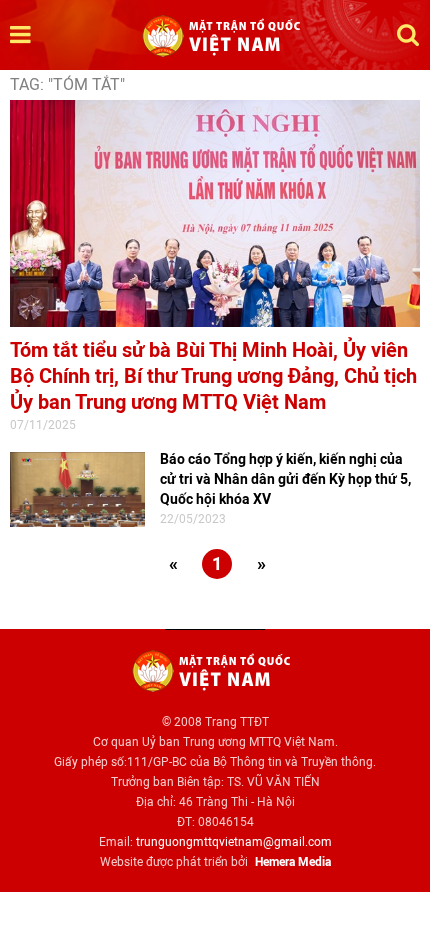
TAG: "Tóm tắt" (67, 84)
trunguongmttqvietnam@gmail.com (234, 842)
